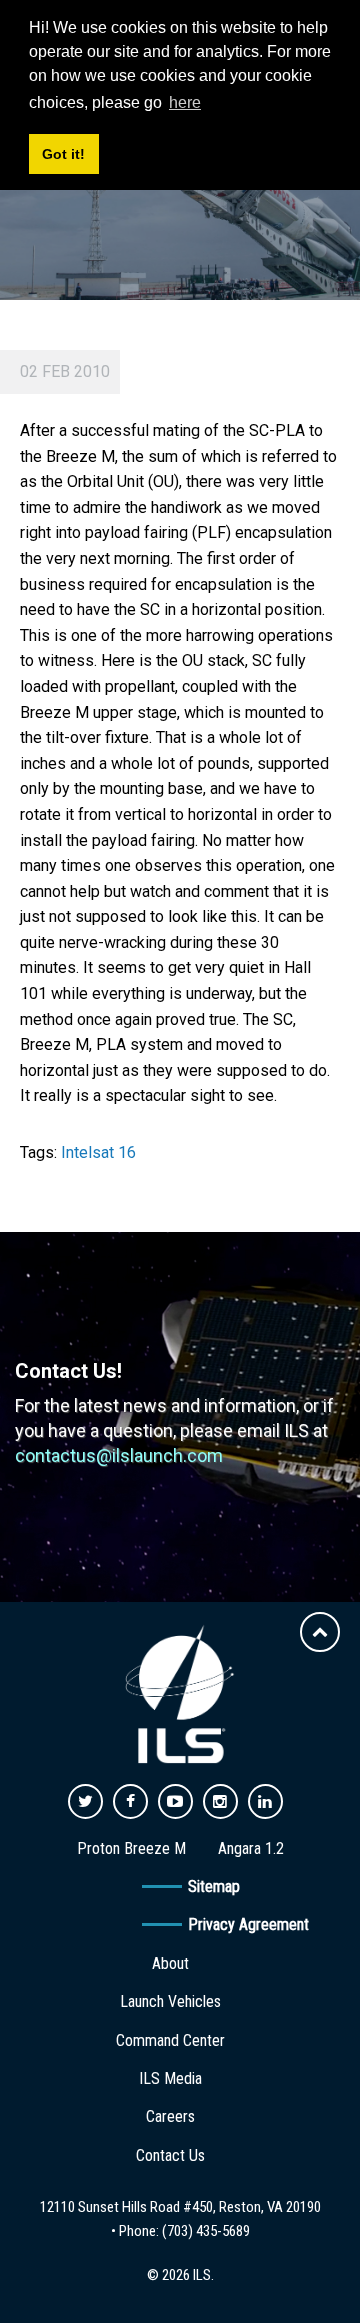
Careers (170, 2116)
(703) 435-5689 (206, 2231)
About (170, 1963)
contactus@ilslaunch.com (119, 1455)
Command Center (170, 2040)
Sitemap (214, 1886)
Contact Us (170, 2155)
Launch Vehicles (170, 2001)
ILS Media (170, 2078)
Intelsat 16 (98, 1152)
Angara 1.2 (251, 1848)
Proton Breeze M (131, 1848)
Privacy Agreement (248, 1924)
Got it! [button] (63, 154)
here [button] (185, 102)
